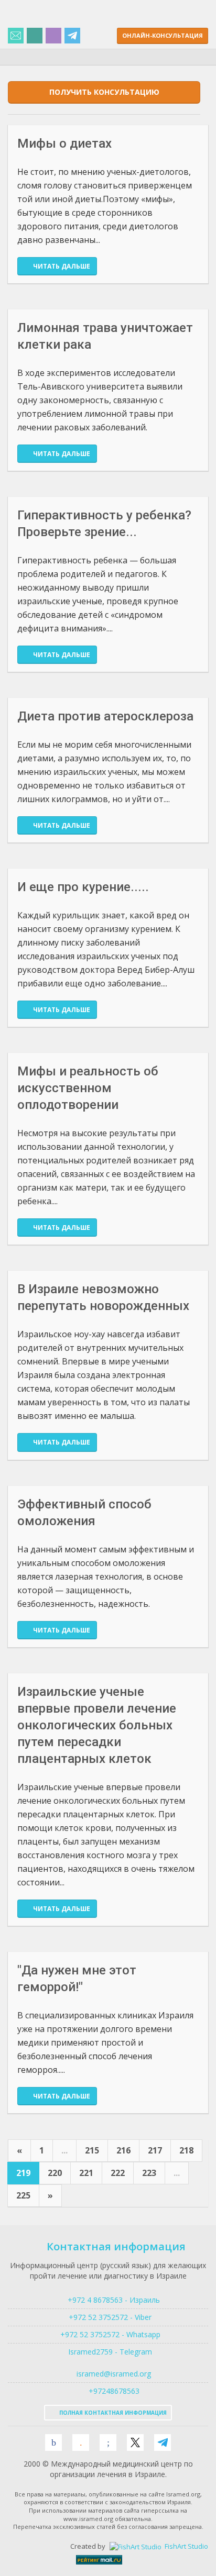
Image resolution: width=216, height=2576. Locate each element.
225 (23, 2195)
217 (155, 2150)
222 (118, 2173)
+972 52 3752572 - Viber (108, 2317)
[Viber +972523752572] (53, 36)
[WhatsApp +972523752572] (35, 36)
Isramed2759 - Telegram (108, 2352)
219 (23, 2173)
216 (123, 2150)
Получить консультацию (104, 92)
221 (86, 2173)
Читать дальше (62, 266)
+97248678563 (113, 2391)
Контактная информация (116, 2246)
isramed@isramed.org (113, 2374)
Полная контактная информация (112, 2413)
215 (92, 2150)
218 (186, 2150)
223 (149, 2173)
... (64, 2150)
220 (55, 2173)
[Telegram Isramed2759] (72, 36)
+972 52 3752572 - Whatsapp (108, 2334)
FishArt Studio (186, 2546)
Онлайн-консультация (163, 35)
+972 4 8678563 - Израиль (113, 2300)
